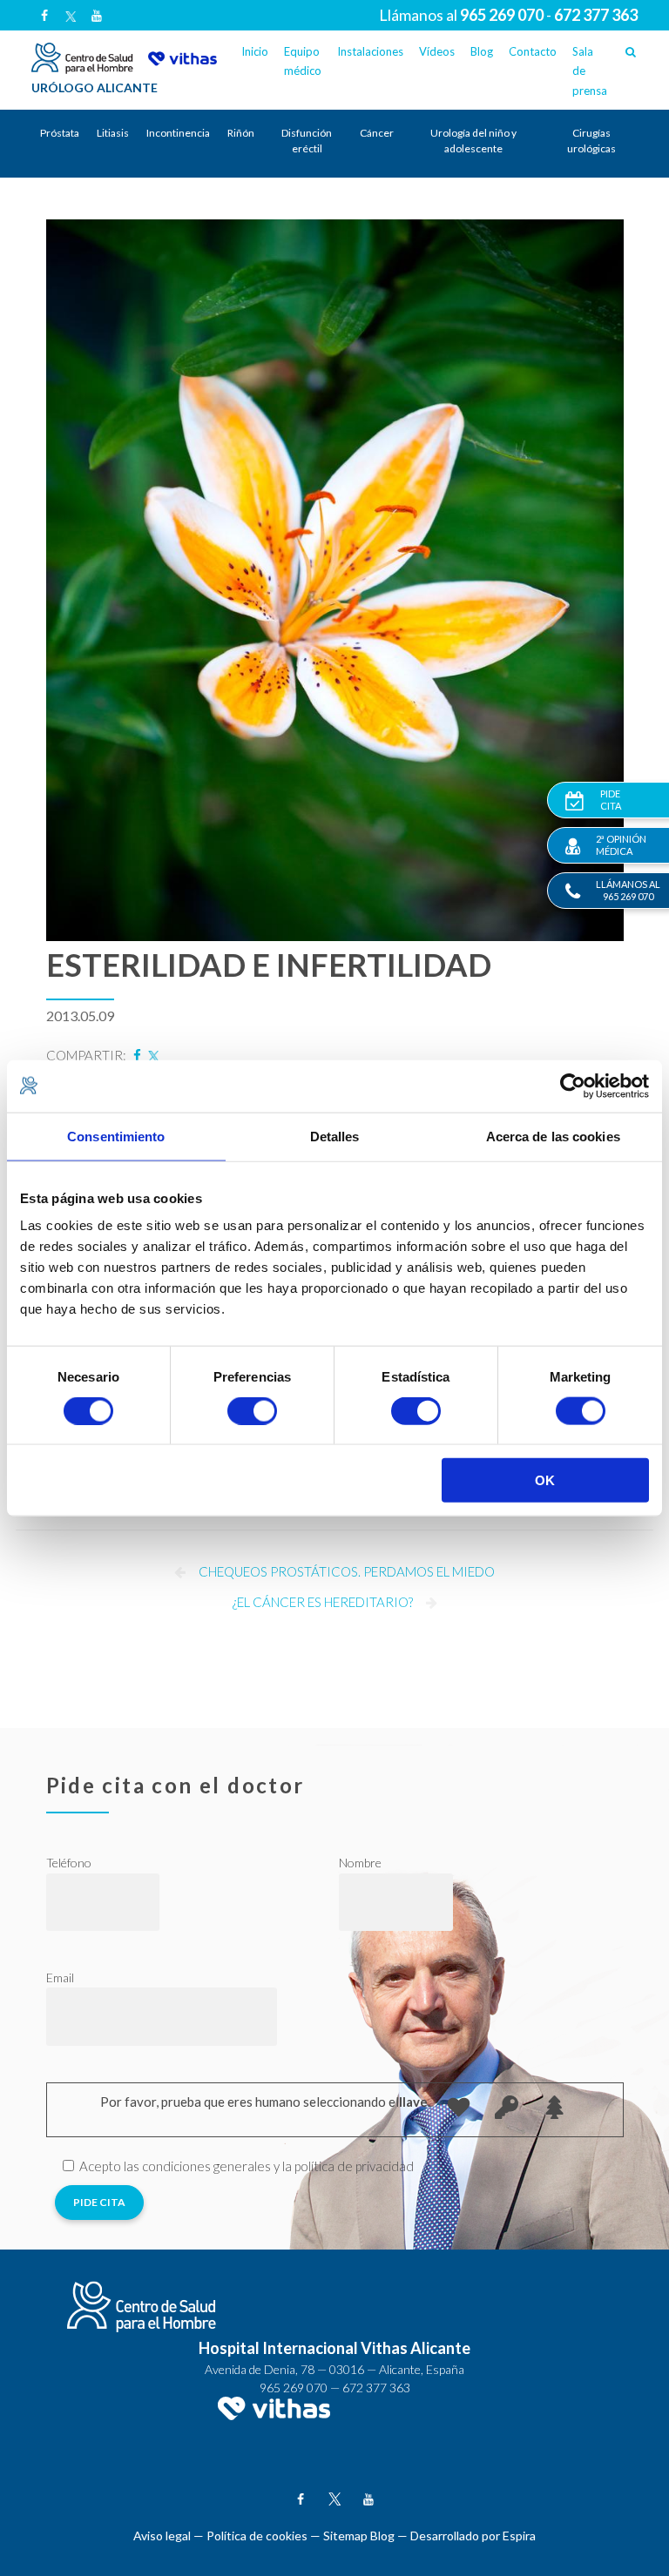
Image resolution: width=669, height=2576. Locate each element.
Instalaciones (370, 51)
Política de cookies (257, 2536)
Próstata (60, 133)
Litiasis (113, 133)
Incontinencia (178, 133)
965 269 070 (294, 2388)
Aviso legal (162, 2536)
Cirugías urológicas (591, 141)
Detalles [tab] (335, 1136)
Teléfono (69, 1863)
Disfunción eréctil (307, 141)
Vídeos (437, 51)
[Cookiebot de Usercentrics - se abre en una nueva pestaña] (573, 1086)
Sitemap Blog (359, 2536)
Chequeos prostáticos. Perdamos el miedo (347, 1571)
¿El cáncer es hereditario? (323, 1602)
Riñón (241, 133)
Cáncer (377, 133)
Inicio (255, 51)
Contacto (533, 51)
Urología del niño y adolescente (473, 141)
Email (60, 1977)
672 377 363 (376, 2388)
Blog (482, 51)
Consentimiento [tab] (116, 1136)
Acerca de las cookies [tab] (553, 1136)
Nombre (360, 1863)
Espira (519, 2536)
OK (545, 1480)
